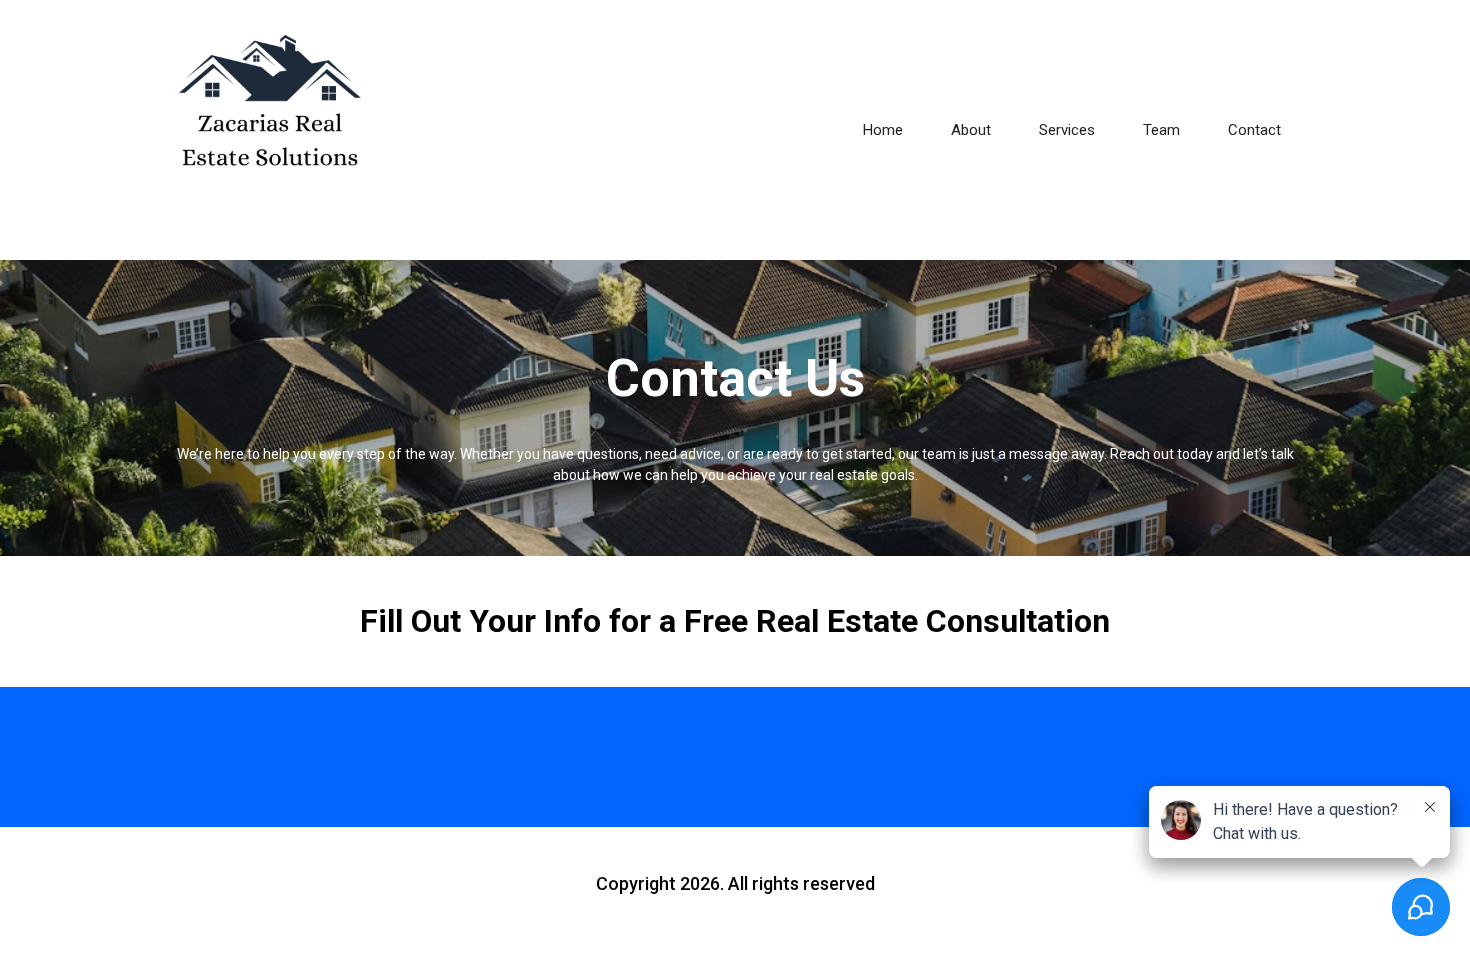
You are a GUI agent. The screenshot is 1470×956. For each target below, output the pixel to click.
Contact (1254, 130)
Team (1161, 130)
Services (1067, 130)
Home (883, 130)
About (971, 130)
